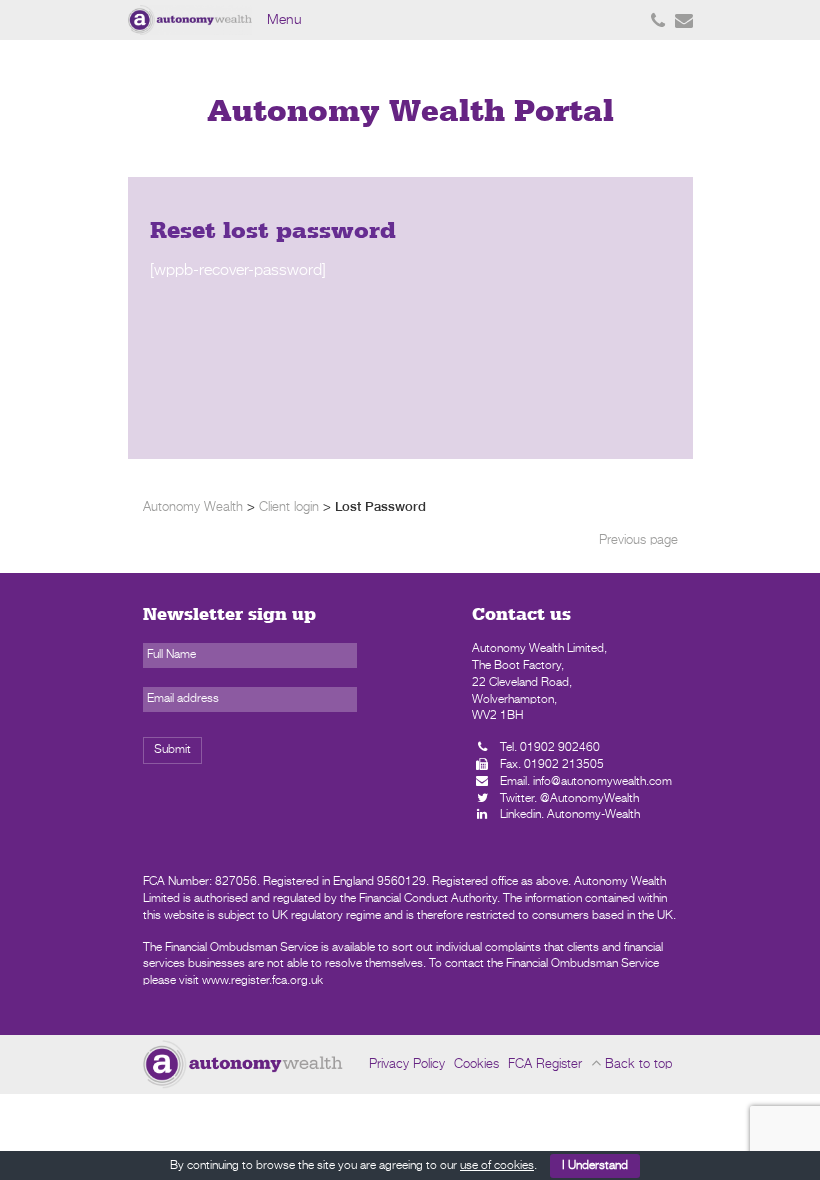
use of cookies (497, 1166)
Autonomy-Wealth (593, 815)
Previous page (638, 540)
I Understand (595, 1166)
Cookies (476, 1064)
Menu (284, 20)
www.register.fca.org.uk (262, 981)
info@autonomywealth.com (602, 782)
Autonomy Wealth (193, 507)
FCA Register (545, 1064)
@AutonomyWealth (589, 799)
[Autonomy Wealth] (192, 20)
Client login (289, 507)
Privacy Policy (407, 1064)
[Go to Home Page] (243, 1064)
